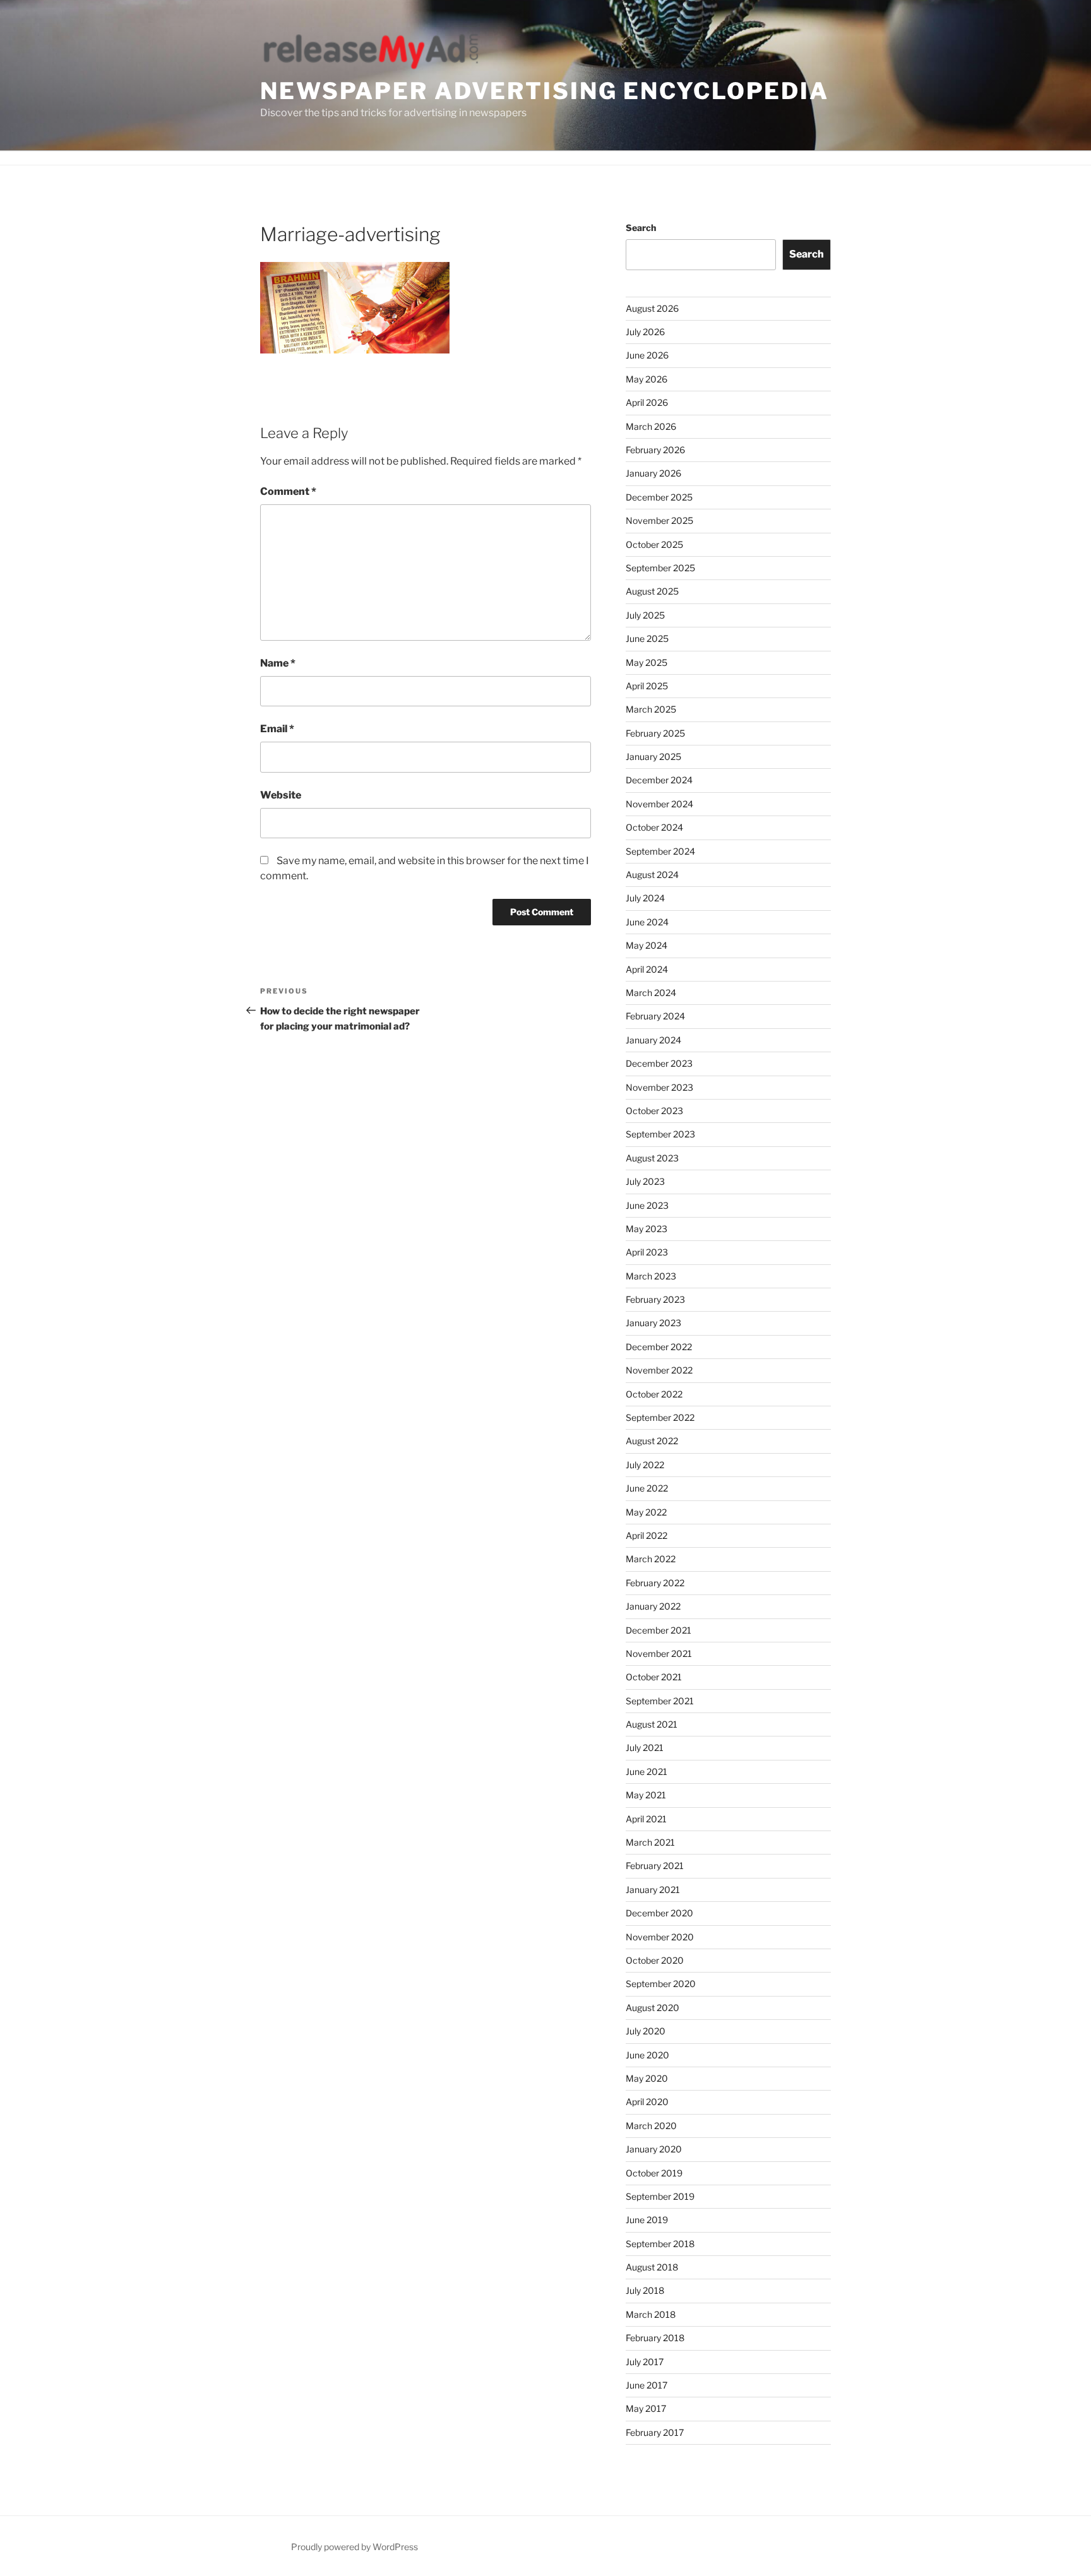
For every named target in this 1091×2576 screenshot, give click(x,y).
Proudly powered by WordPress (355, 2547)
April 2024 (647, 969)
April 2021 (646, 1819)
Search (641, 228)
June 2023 (647, 1205)
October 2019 (654, 2173)
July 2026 (645, 332)
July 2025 (645, 615)
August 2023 (652, 1158)
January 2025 (653, 757)
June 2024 (647, 922)
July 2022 (645, 1465)
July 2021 (645, 1748)
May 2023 (647, 1229)
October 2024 (654, 827)
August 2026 (652, 308)
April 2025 (647, 686)
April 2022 (647, 1535)
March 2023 (651, 1276)
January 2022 (653, 1606)
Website (281, 795)
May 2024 (647, 945)
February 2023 (655, 1299)
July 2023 (645, 1181)
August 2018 (652, 2267)
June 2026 (647, 355)
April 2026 (647, 402)
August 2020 (653, 2008)
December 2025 (659, 497)
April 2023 (647, 1252)
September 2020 (661, 1984)
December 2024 (659, 780)
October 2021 (654, 1677)
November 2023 (659, 1087)
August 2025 (652, 591)
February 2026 (655, 450)
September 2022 (660, 1417)
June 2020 (647, 2055)
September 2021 (660, 1701)
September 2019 (660, 2196)
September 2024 (660, 851)
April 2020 (647, 2102)
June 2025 (647, 638)
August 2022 (652, 1441)
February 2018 (655, 2338)
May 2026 (647, 379)
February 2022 (655, 1583)
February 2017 (655, 2432)
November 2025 (659, 520)
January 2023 (653, 1323)
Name (278, 663)
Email (277, 729)
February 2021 (655, 1866)
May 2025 (647, 662)
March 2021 (650, 1842)
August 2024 (652, 875)
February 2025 (655, 733)
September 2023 (660, 1134)
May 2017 (646, 2408)
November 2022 (659, 1370)
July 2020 (646, 2031)
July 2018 (645, 2290)
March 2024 (651, 993)
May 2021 (646, 1795)
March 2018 (651, 2314)
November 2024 (659, 804)
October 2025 (654, 544)
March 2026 (651, 426)
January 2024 (653, 1040)
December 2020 (659, 1913)
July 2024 (645, 898)
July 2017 (645, 2362)
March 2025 (651, 709)
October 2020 (655, 1960)
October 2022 (654, 1394)
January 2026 (653, 473)
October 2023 (654, 1111)
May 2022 (646, 1512)
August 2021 (652, 1724)
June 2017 (647, 2385)
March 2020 (651, 2126)
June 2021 (647, 1772)
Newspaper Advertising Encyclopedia (545, 91)
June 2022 (647, 1488)
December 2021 (659, 1630)
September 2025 (660, 568)
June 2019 (647, 2220)
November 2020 (660, 1937)
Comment (288, 491)
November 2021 (659, 1653)
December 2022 (659, 1347)
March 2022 (651, 1559)
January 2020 (654, 2149)
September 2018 (660, 2244)
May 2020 (647, 2078)
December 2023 (659, 1063)
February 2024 (655, 1016)
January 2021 (653, 1890)
